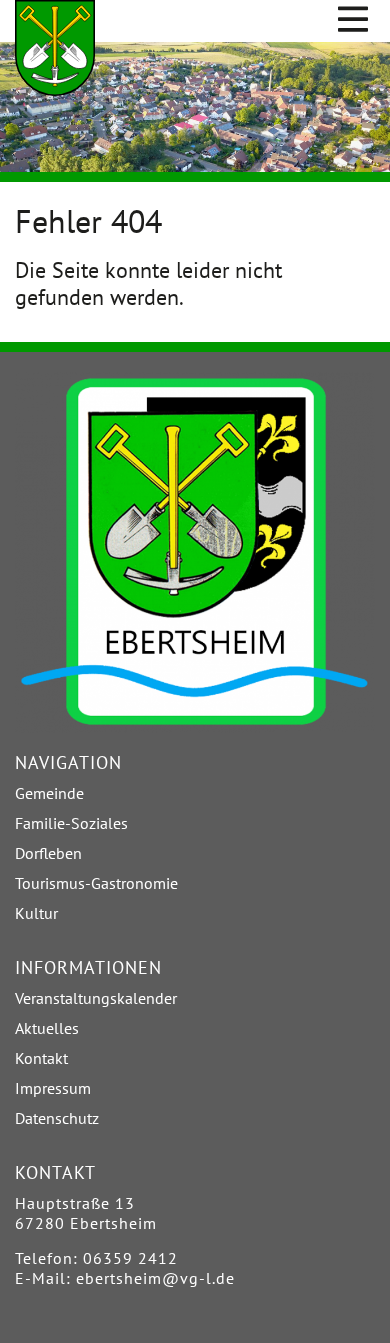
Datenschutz (57, 1118)
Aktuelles (47, 1028)
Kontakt (41, 1058)
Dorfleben (48, 853)
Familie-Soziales (71, 823)
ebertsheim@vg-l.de (155, 1278)
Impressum (53, 1088)
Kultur (36, 913)
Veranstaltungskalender (96, 998)
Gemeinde (49, 793)
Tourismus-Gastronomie (96, 883)
